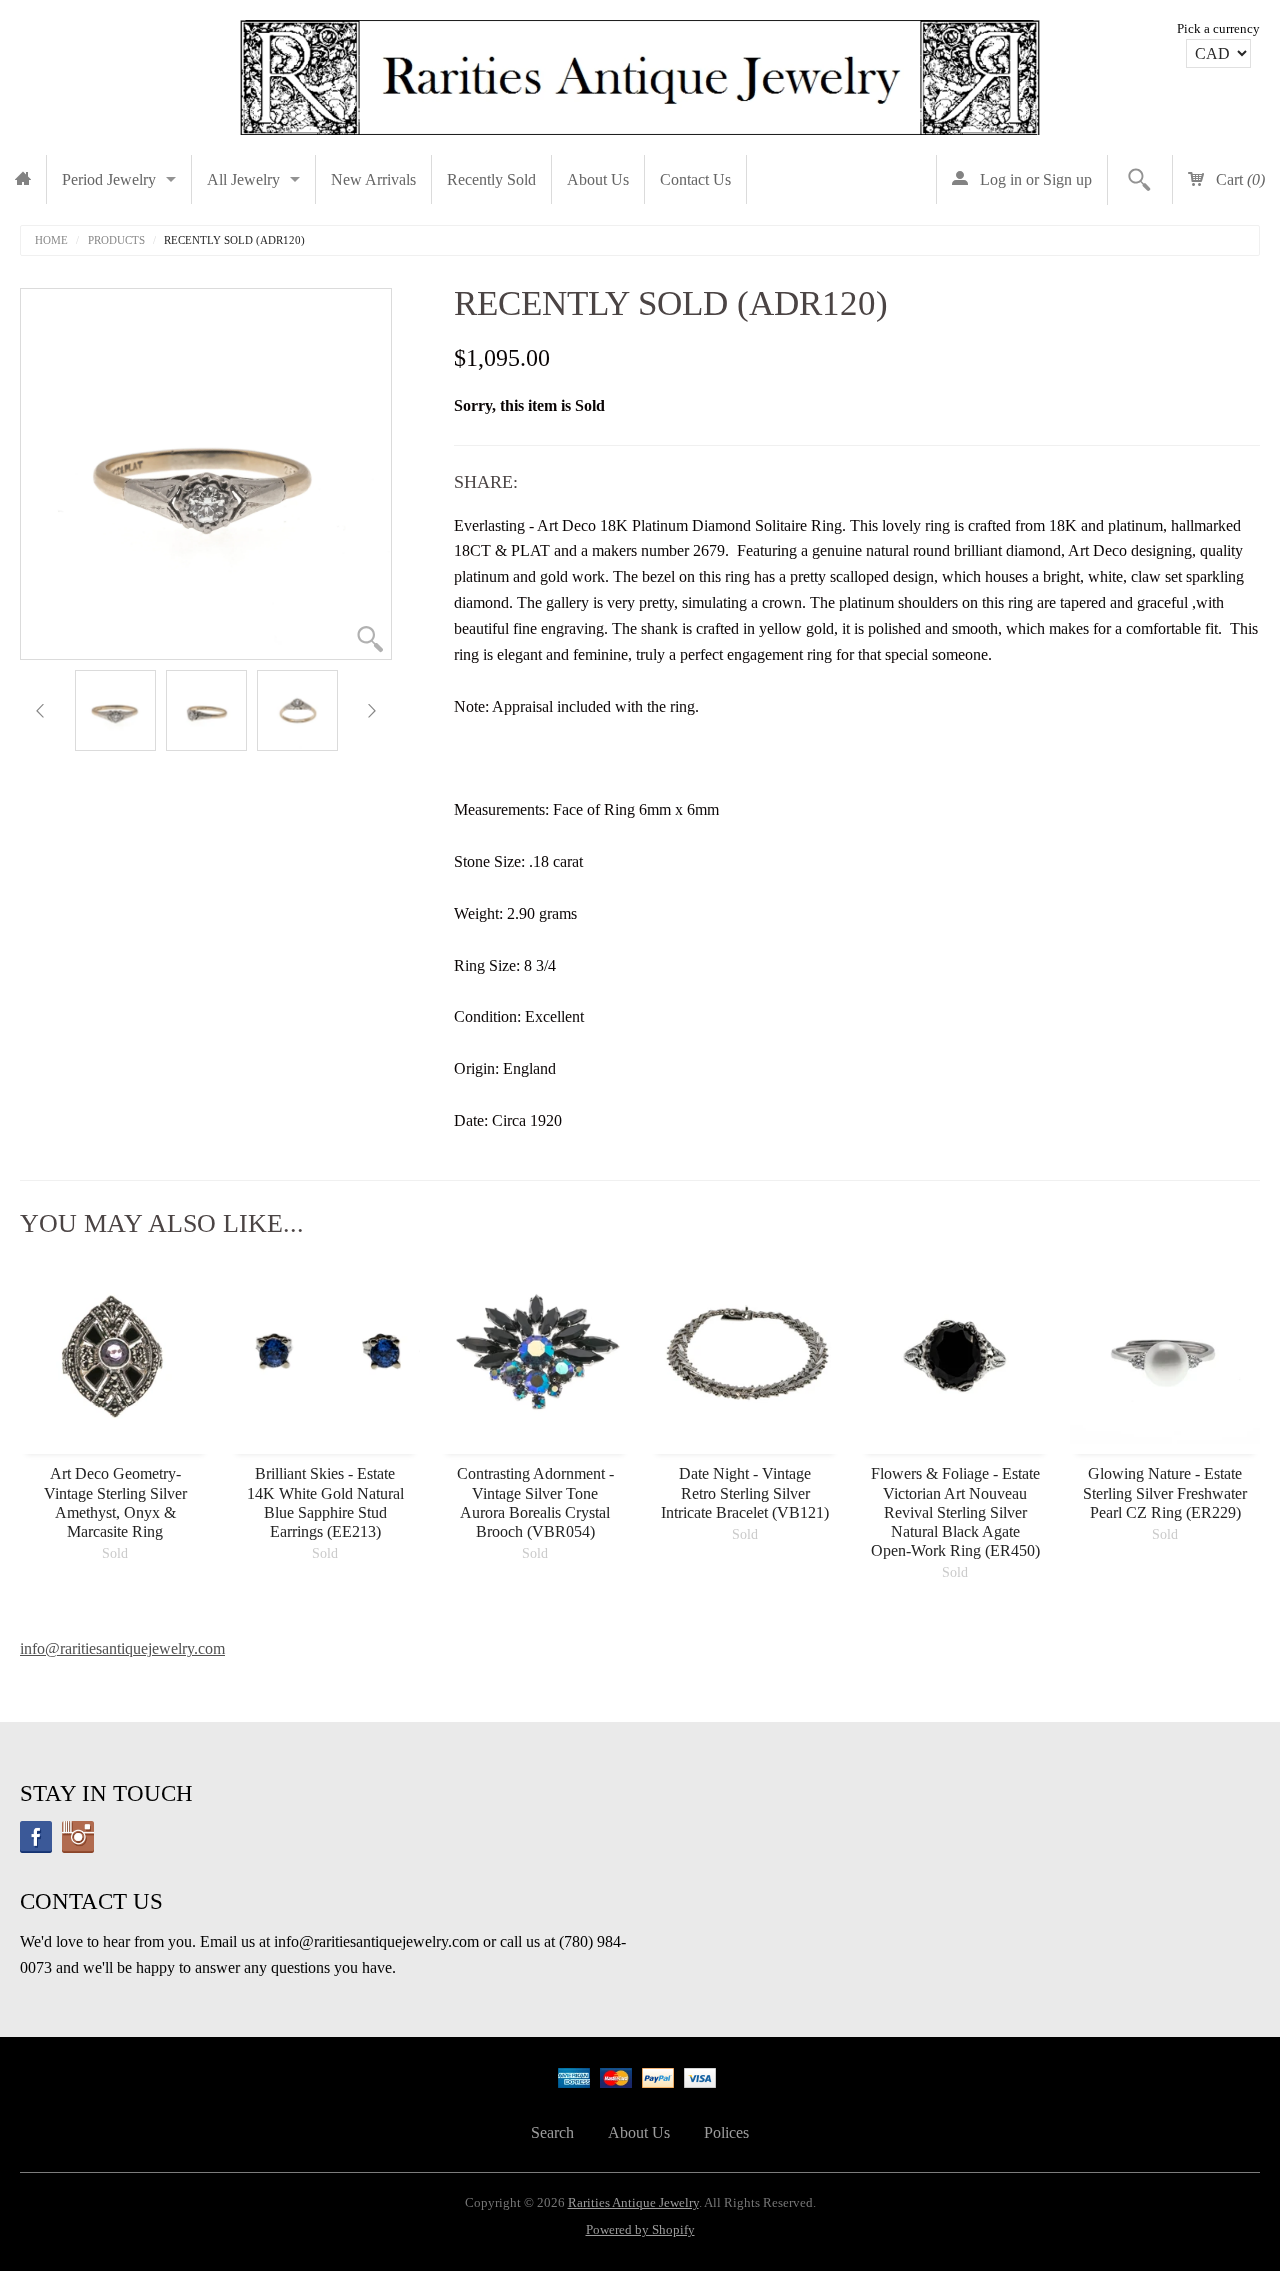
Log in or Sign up (1034, 179)
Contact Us (695, 179)
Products (116, 240)
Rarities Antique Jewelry (633, 2203)
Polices (726, 2132)
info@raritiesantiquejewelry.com (122, 1648)
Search (552, 2132)
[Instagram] (78, 1837)
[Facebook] (36, 1837)
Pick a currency (1218, 29)
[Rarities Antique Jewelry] (640, 72)
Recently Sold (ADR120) (234, 240)
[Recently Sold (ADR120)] (115, 710)
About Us (598, 179)
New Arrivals (373, 179)
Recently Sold (491, 179)
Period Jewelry (109, 179)
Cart (1238, 179)
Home (51, 240)
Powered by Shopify (640, 2230)
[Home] (23, 179)
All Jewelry (243, 179)
